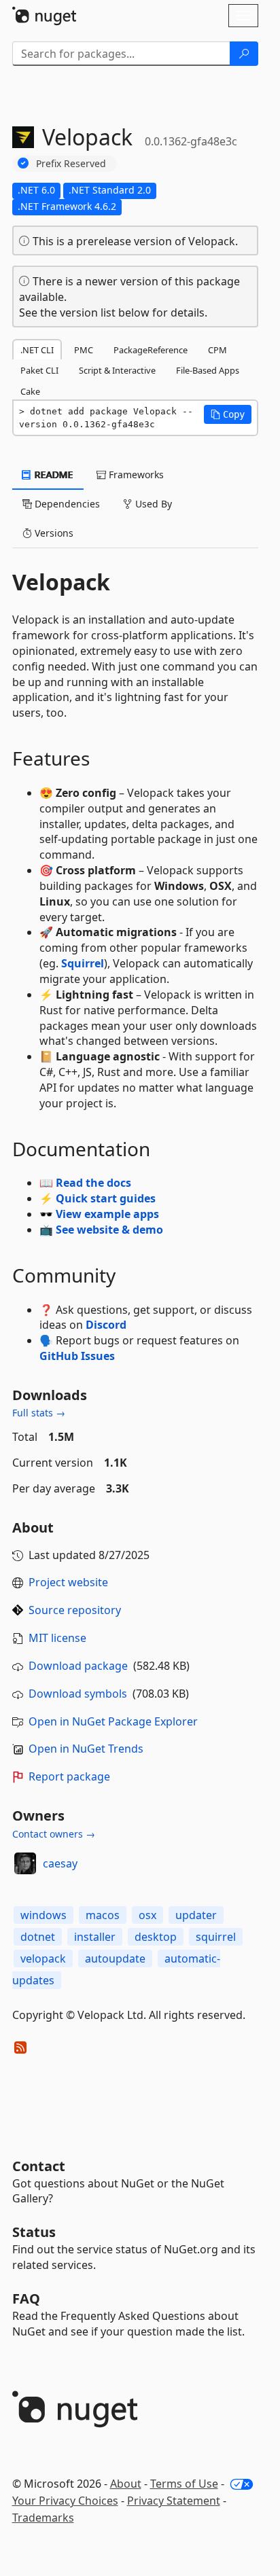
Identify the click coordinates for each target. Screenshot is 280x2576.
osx (147, 1915)
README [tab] (53, 475)
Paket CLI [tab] (39, 370)
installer (95, 1937)
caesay (60, 1863)
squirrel (216, 1937)
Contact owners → (54, 1834)
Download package (78, 1666)
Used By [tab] (152, 504)
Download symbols (78, 1694)
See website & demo (109, 1230)
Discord (106, 1325)
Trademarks (43, 2518)
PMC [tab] (84, 350)
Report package (69, 1776)
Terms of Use (184, 2484)
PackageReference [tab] (151, 350)
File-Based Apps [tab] (208, 370)
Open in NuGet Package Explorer (113, 1721)
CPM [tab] (217, 350)
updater (196, 1915)
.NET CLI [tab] (37, 350)
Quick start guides (106, 1198)
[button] (228, 414)
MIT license (57, 1638)
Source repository (75, 1610)
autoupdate (115, 1958)
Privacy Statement (174, 2501)
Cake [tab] (30, 391)
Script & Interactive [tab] (117, 370)
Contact (39, 2166)
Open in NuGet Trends (86, 1749)
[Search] (244, 54)
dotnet (38, 1937)
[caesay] (25, 1863)
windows (43, 1915)
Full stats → (39, 1413)
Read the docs (93, 1183)
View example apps (107, 1214)
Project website (68, 1582)
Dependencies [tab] (66, 504)
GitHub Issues (77, 1356)
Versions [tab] (53, 533)
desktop (156, 1937)
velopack (43, 1958)
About (126, 2484)
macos (103, 1915)
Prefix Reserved (71, 163)
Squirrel (83, 963)
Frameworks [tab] (135, 475)
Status (34, 2232)
